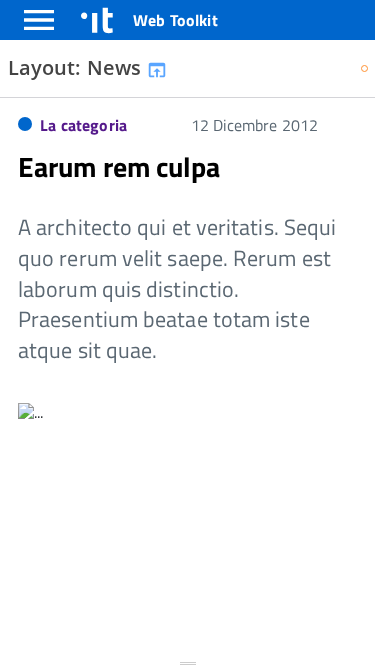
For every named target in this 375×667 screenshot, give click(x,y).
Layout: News (77, 67)
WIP (366, 70)
